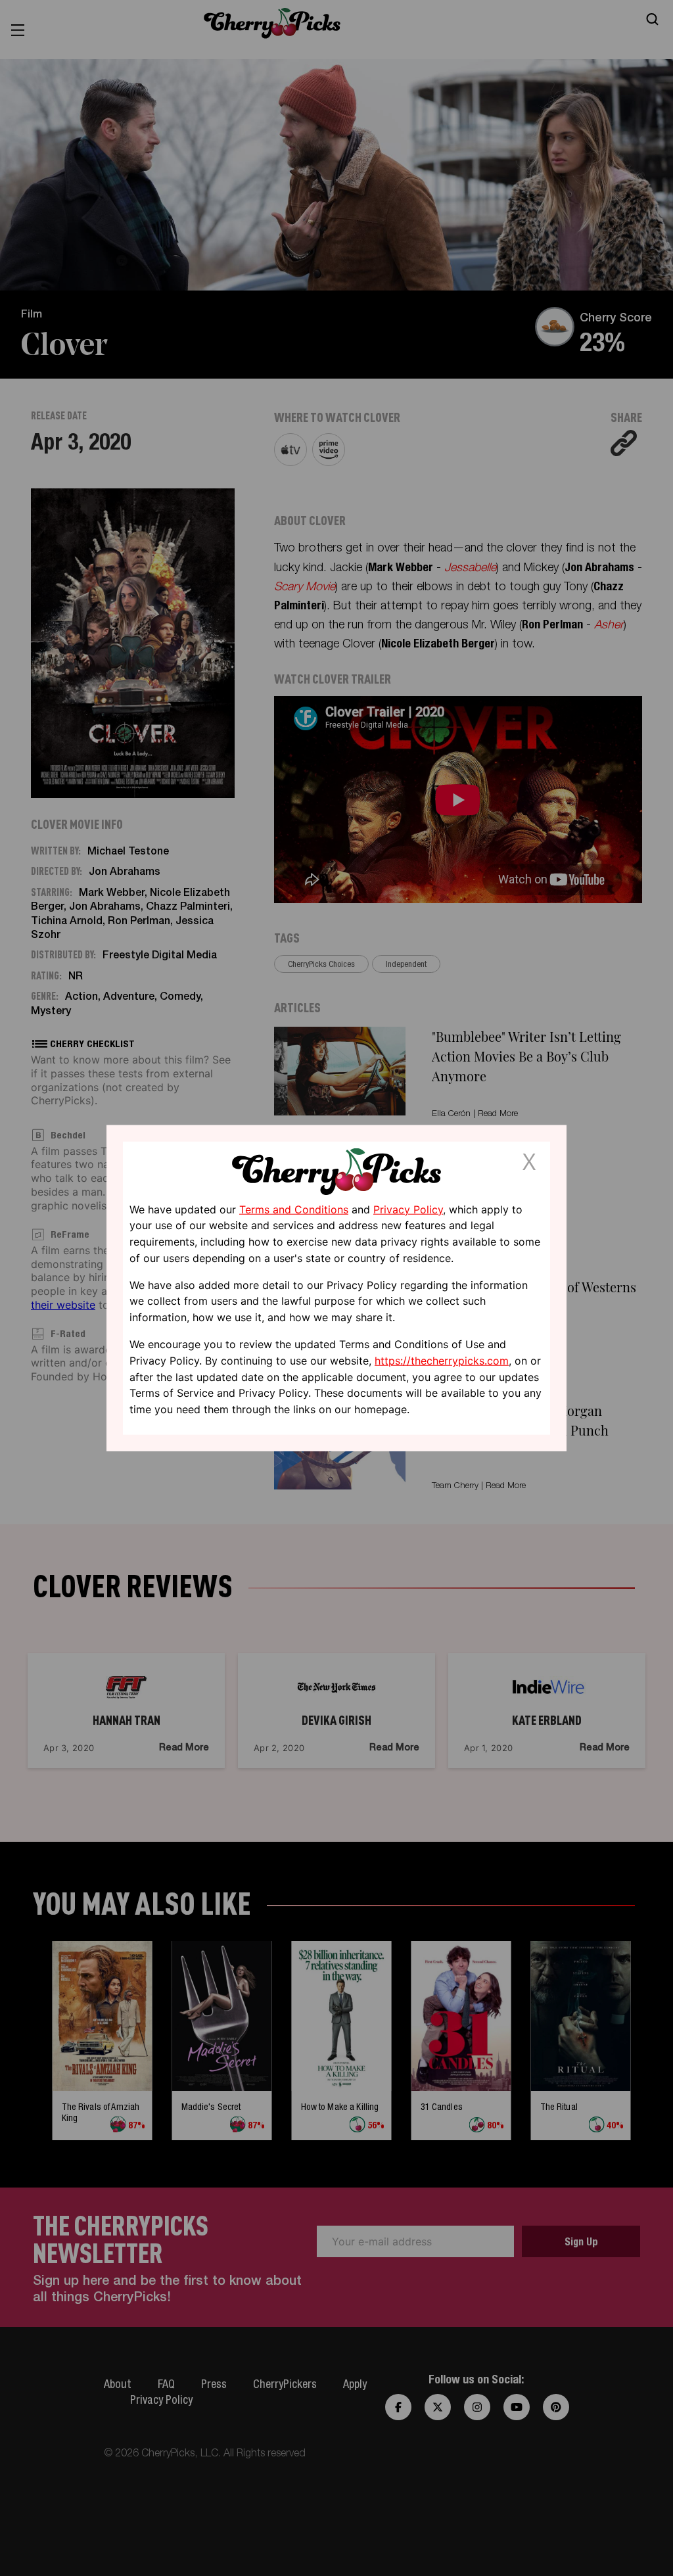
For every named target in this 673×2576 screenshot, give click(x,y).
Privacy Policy (408, 1209)
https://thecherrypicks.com (442, 1361)
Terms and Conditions (294, 1209)
